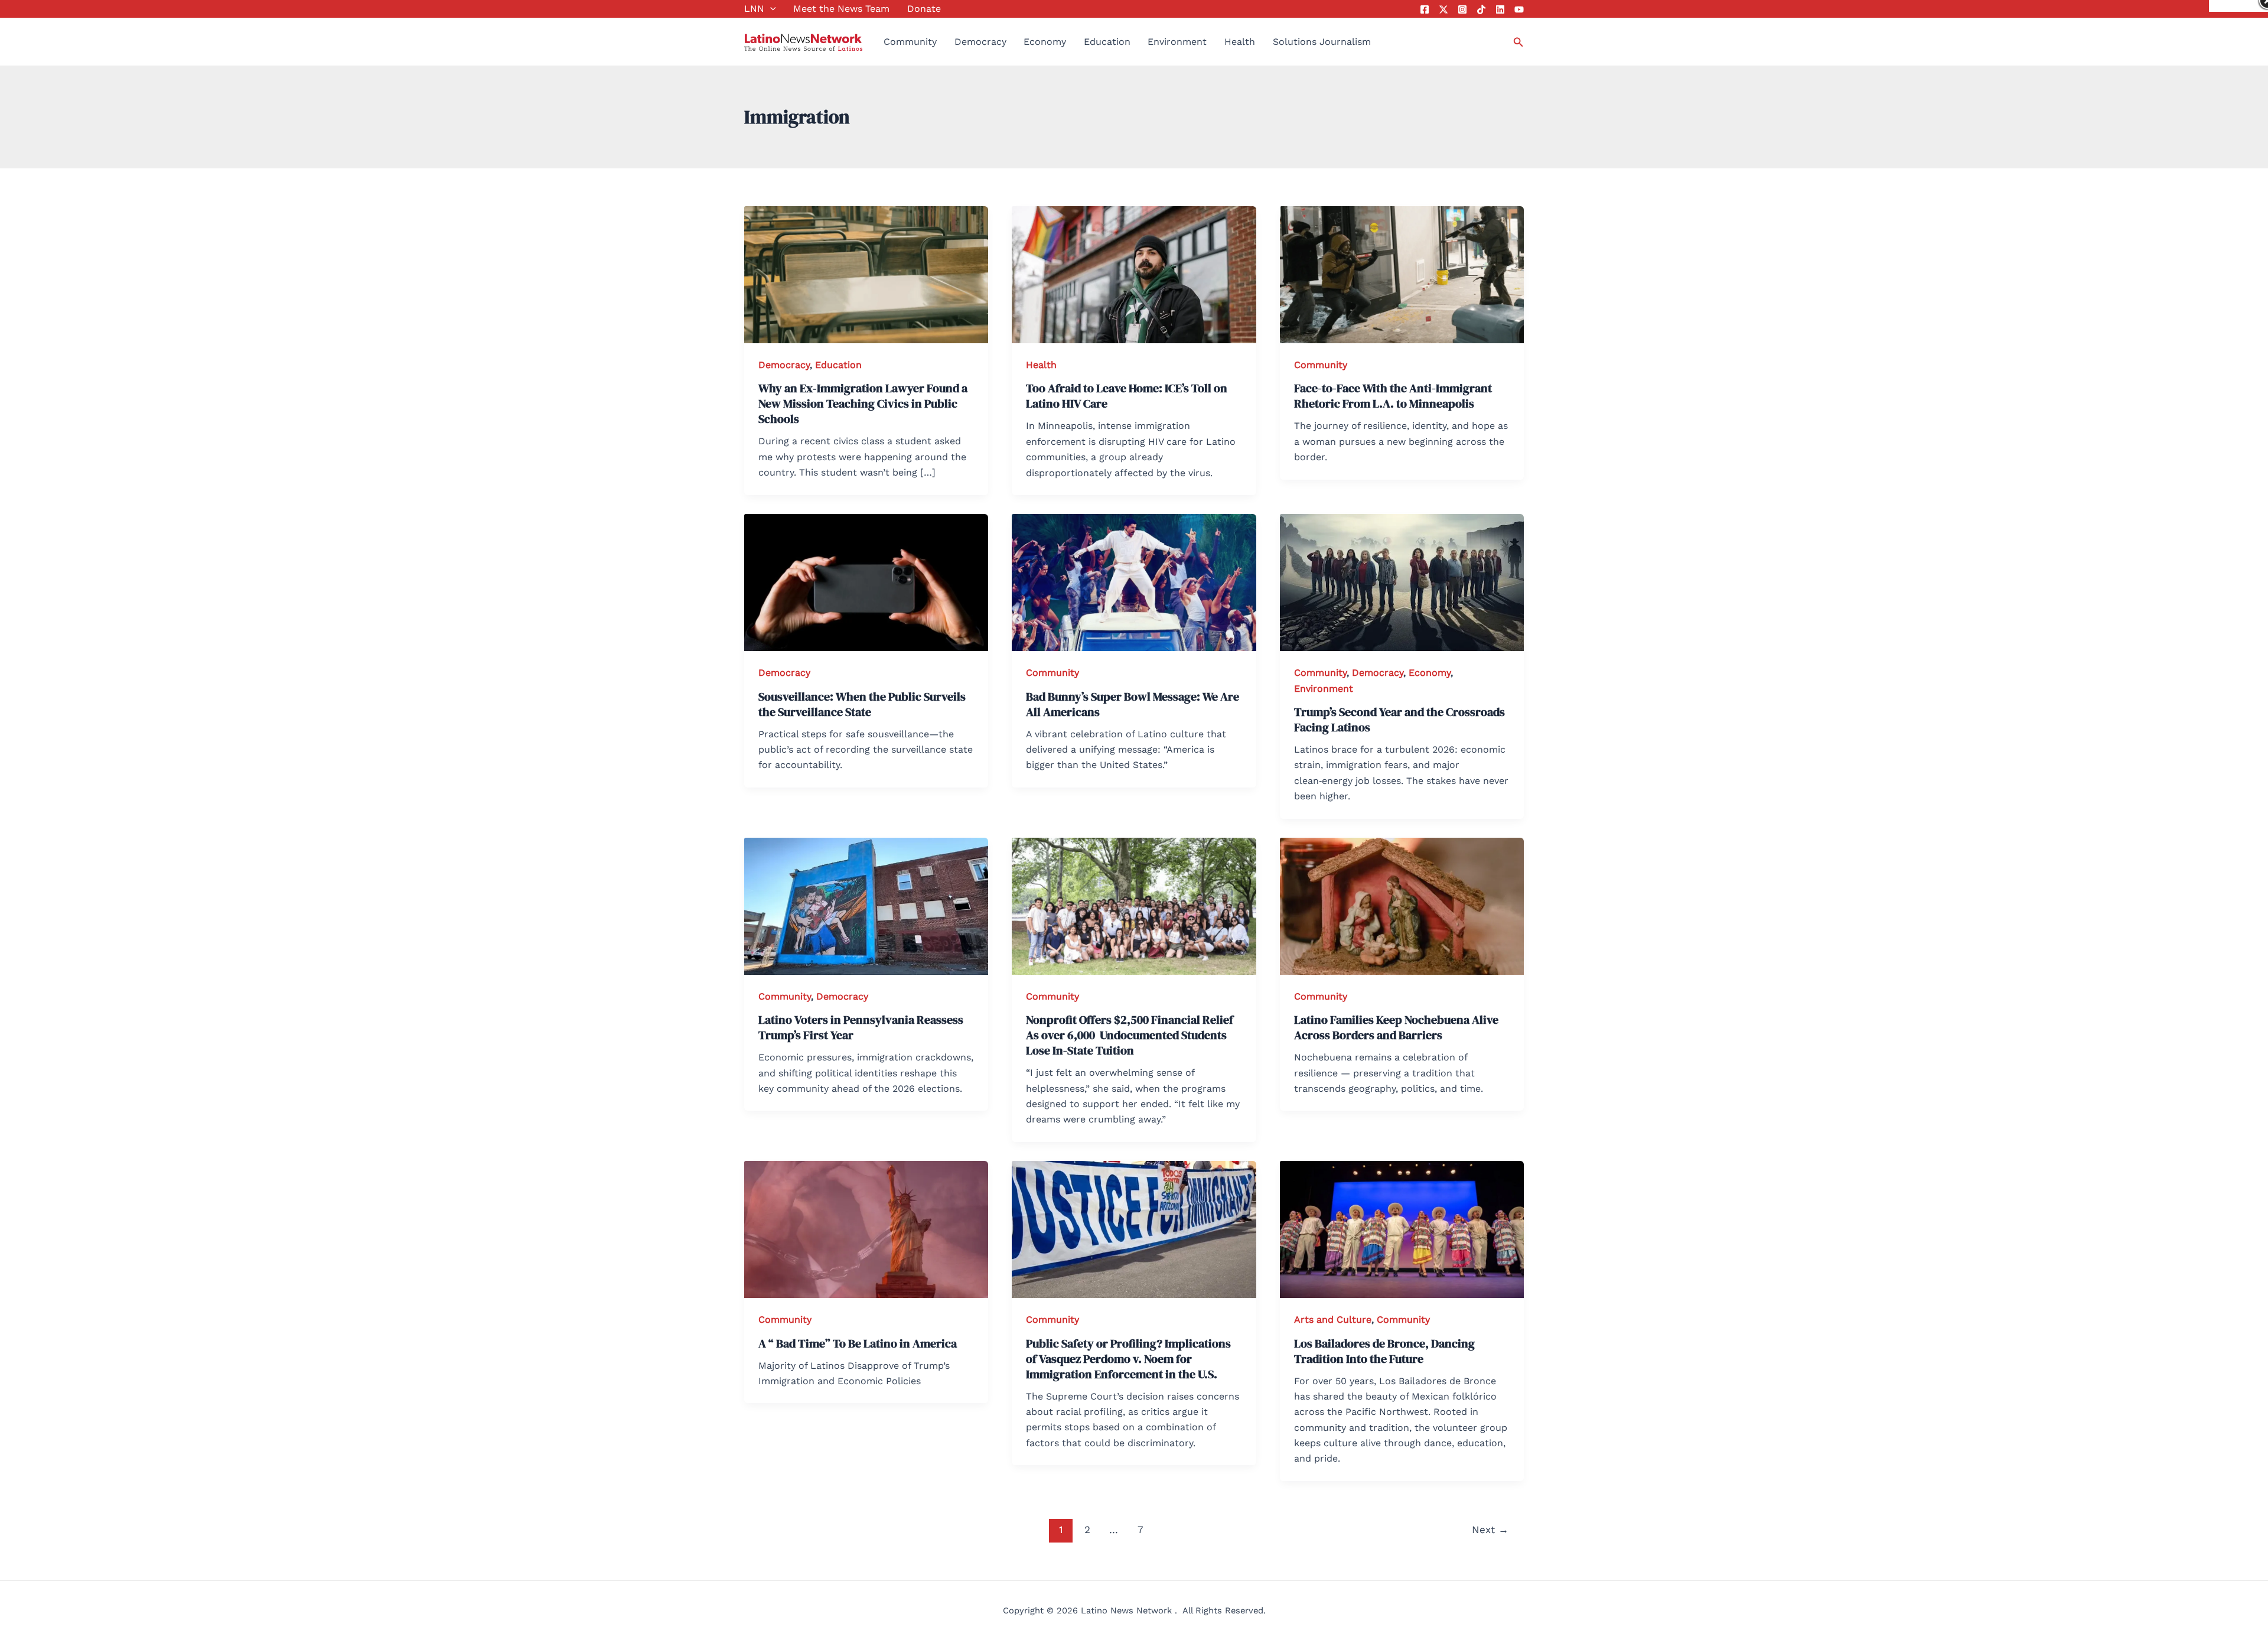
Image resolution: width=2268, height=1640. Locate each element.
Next (1490, 1530)
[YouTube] (1519, 9)
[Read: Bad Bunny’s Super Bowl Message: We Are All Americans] (1134, 582)
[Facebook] (1425, 9)
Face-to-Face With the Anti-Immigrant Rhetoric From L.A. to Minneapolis (1393, 396)
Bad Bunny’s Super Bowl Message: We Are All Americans (1133, 704)
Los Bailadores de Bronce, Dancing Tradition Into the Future (1384, 1351)
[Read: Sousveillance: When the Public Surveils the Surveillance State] (866, 582)
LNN (754, 9)
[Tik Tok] (1481, 9)
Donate (924, 9)
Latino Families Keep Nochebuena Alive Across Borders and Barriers (1396, 1027)
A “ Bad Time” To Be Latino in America (858, 1343)
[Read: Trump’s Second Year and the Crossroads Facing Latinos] (1402, 582)
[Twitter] (1443, 9)
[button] (770, 9)
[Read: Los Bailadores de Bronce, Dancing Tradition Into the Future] (1402, 1229)
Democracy (980, 42)
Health (1240, 42)
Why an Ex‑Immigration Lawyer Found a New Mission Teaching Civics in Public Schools (863, 404)
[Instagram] (1462, 9)
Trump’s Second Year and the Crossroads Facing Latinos (1399, 720)
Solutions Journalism (1322, 42)
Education (1107, 42)
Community (910, 42)
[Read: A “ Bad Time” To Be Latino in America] (866, 1229)
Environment (1177, 42)
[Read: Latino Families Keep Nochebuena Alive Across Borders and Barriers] (1402, 905)
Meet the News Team (841, 9)
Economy (1045, 42)
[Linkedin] (1500, 9)
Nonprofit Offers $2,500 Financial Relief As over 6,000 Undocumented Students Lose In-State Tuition (1130, 1035)
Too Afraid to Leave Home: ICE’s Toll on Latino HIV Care (1127, 396)
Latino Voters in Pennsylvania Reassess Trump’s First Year (861, 1027)
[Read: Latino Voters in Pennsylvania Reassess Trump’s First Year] (866, 905)
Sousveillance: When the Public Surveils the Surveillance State (862, 704)
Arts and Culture (1333, 1320)
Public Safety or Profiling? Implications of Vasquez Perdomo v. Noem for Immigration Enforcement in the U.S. (1128, 1359)
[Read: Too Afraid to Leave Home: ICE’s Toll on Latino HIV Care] (1134, 274)
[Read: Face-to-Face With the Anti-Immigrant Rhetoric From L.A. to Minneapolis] (1402, 274)
